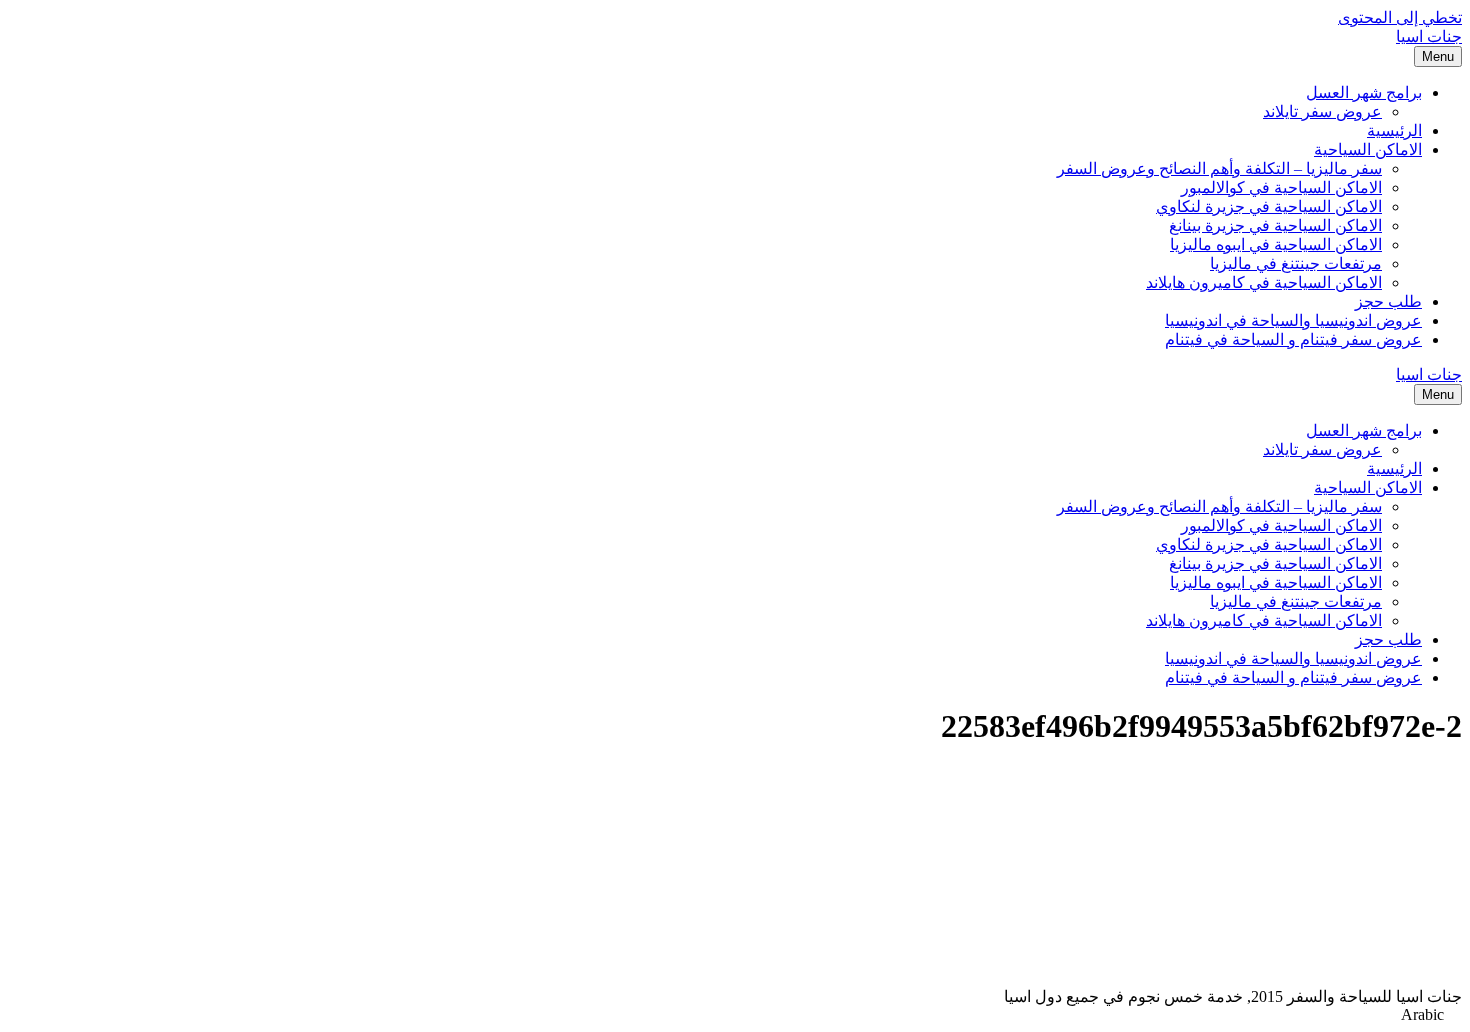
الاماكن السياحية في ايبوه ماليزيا (1276, 244)
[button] (735, 1015)
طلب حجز (1388, 301)
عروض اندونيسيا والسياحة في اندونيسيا (1293, 320)
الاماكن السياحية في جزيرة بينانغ (1275, 225)
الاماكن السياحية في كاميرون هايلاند (1264, 282)
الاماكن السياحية (1368, 149)
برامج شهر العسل (1364, 92)
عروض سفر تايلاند (1322, 111)
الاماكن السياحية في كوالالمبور (1281, 187)
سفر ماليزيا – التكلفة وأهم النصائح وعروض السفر (1219, 168)
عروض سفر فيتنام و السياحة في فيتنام (1293, 339)
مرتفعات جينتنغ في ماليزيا (1296, 263)
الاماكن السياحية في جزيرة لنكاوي (1269, 206)
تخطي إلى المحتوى (1400, 17)
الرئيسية (1394, 130)
